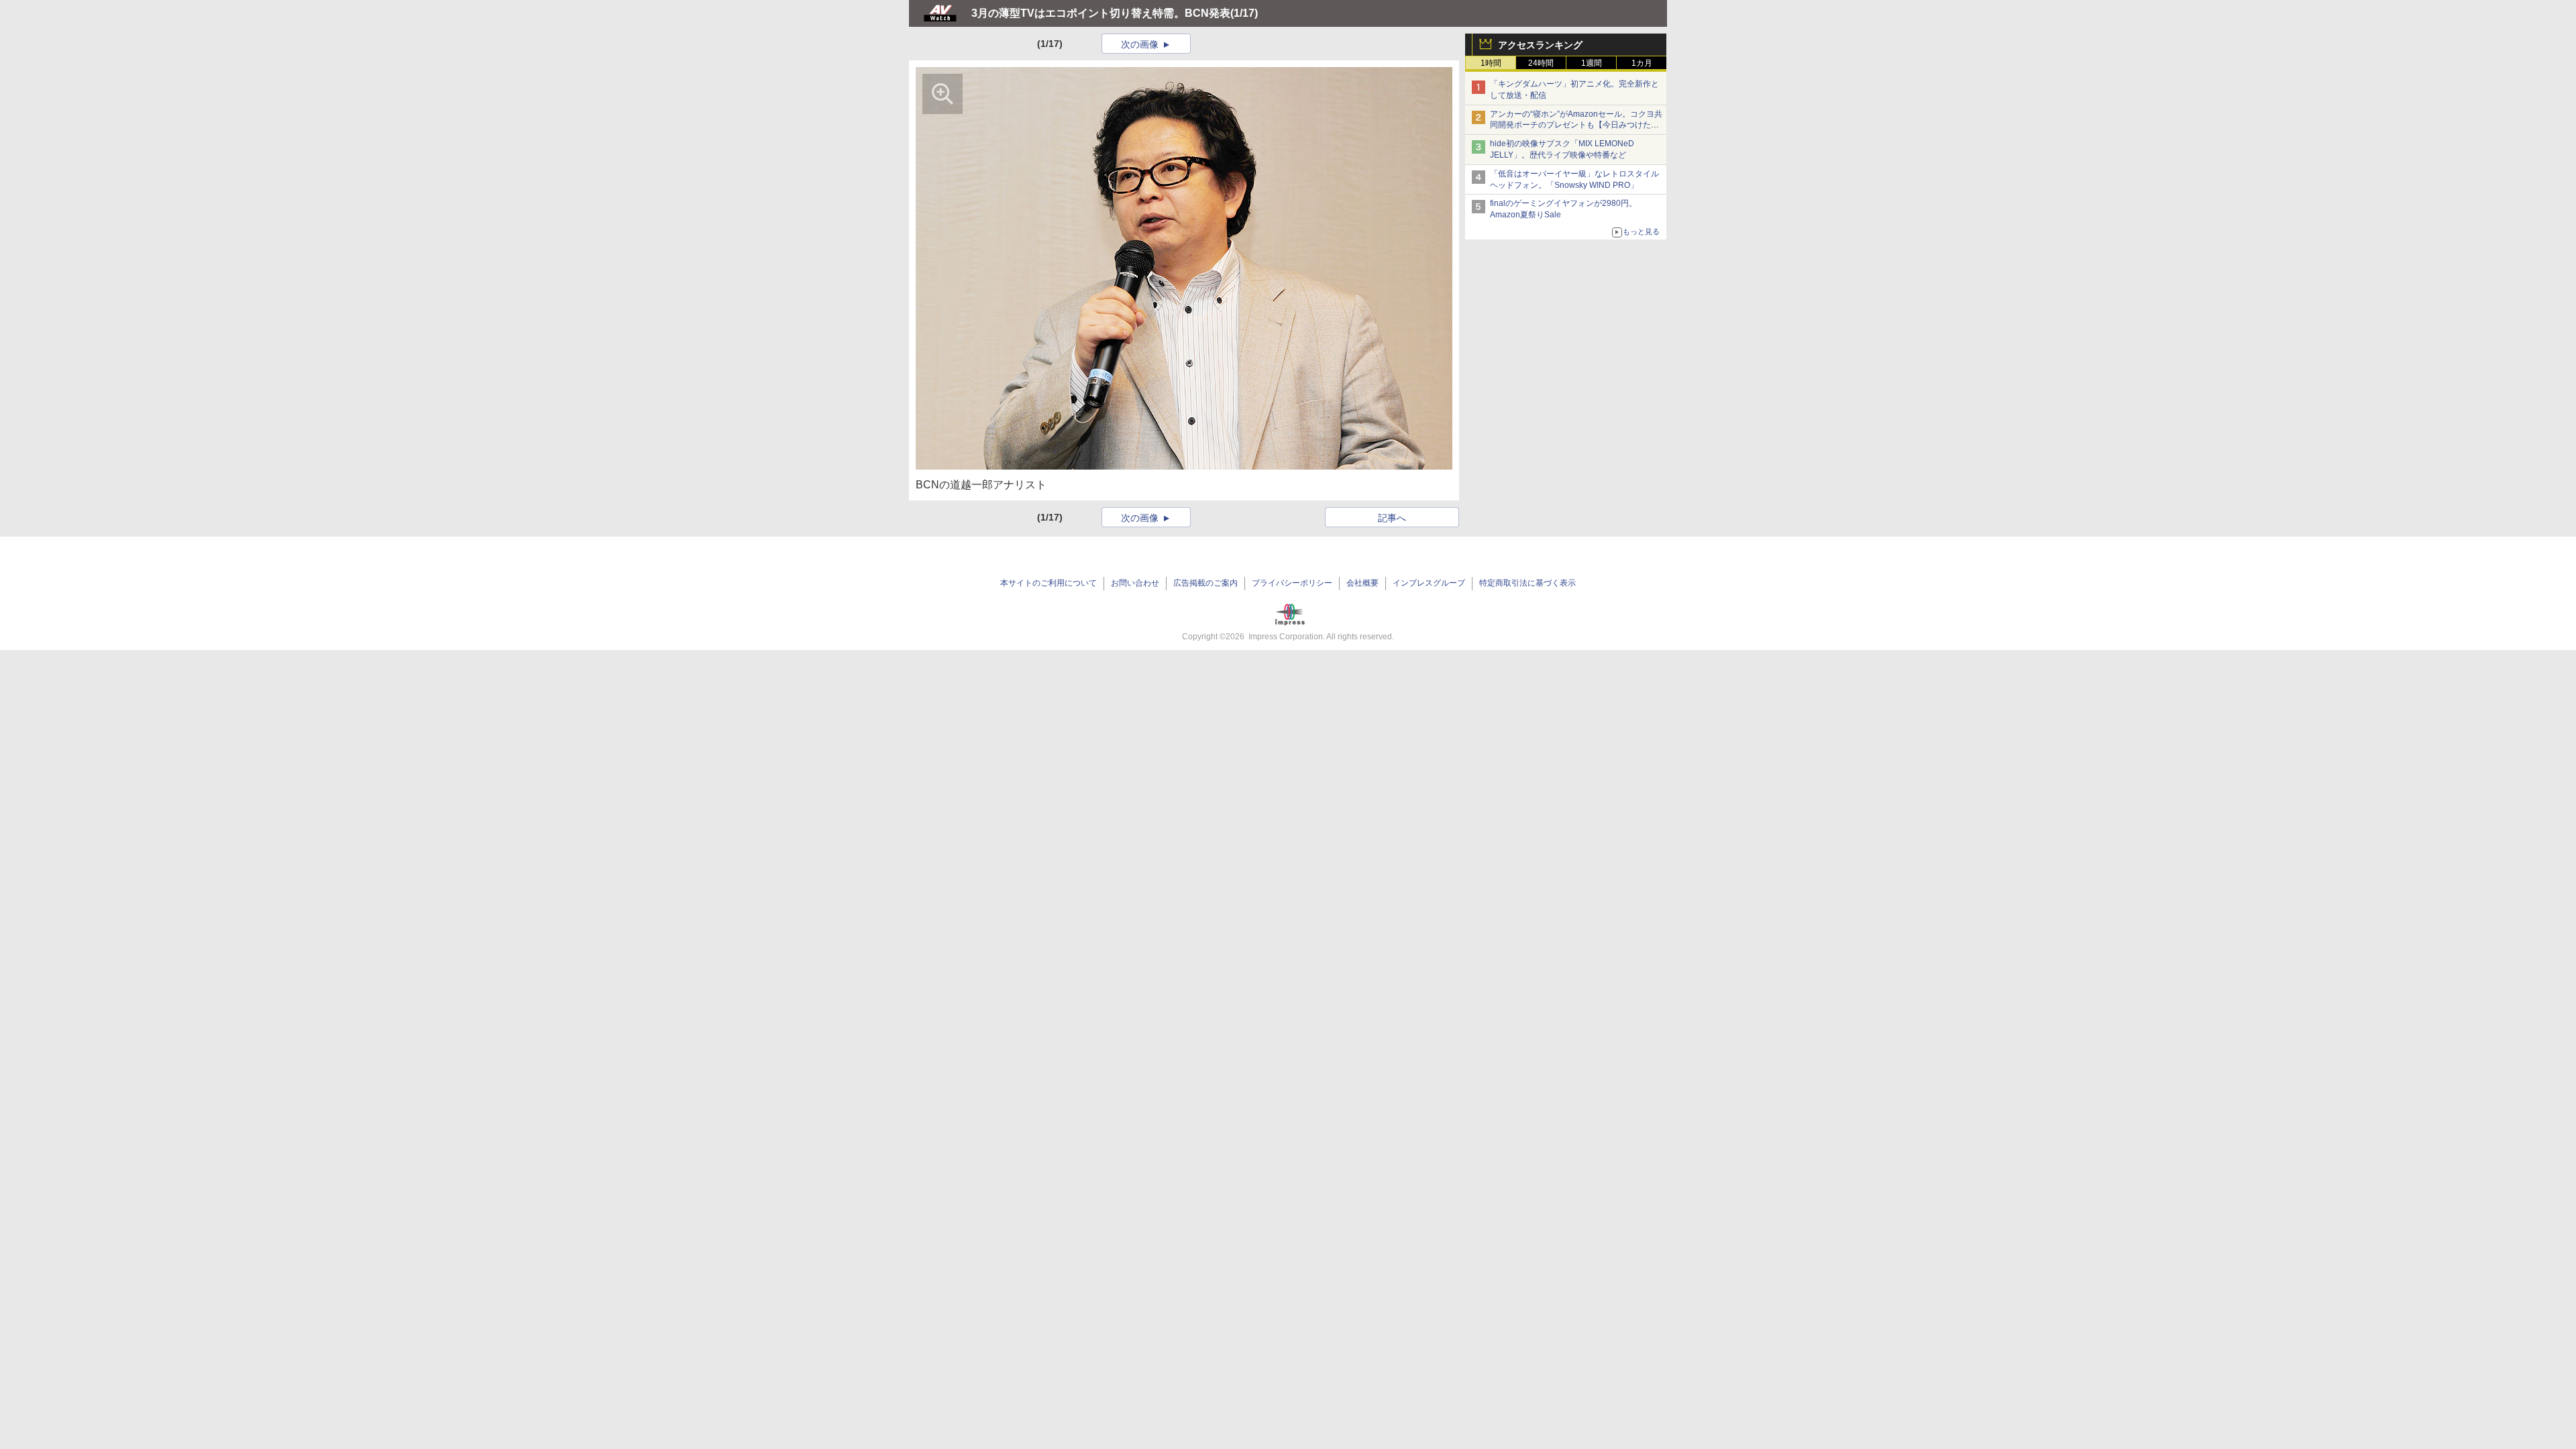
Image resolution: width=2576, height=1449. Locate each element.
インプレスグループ (1429, 583)
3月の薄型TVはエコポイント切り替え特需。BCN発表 (1101, 13)
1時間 (1491, 63)
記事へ (1392, 518)
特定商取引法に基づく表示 (1527, 583)
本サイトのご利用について (1049, 583)
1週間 (1592, 63)
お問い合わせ (1135, 583)
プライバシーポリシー (1292, 583)
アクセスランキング (1540, 45)
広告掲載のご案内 (1205, 583)
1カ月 (1642, 63)
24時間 (1541, 63)
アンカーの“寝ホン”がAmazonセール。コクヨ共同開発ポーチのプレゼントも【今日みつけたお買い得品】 (1576, 125)
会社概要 (1362, 583)
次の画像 (1140, 44)
